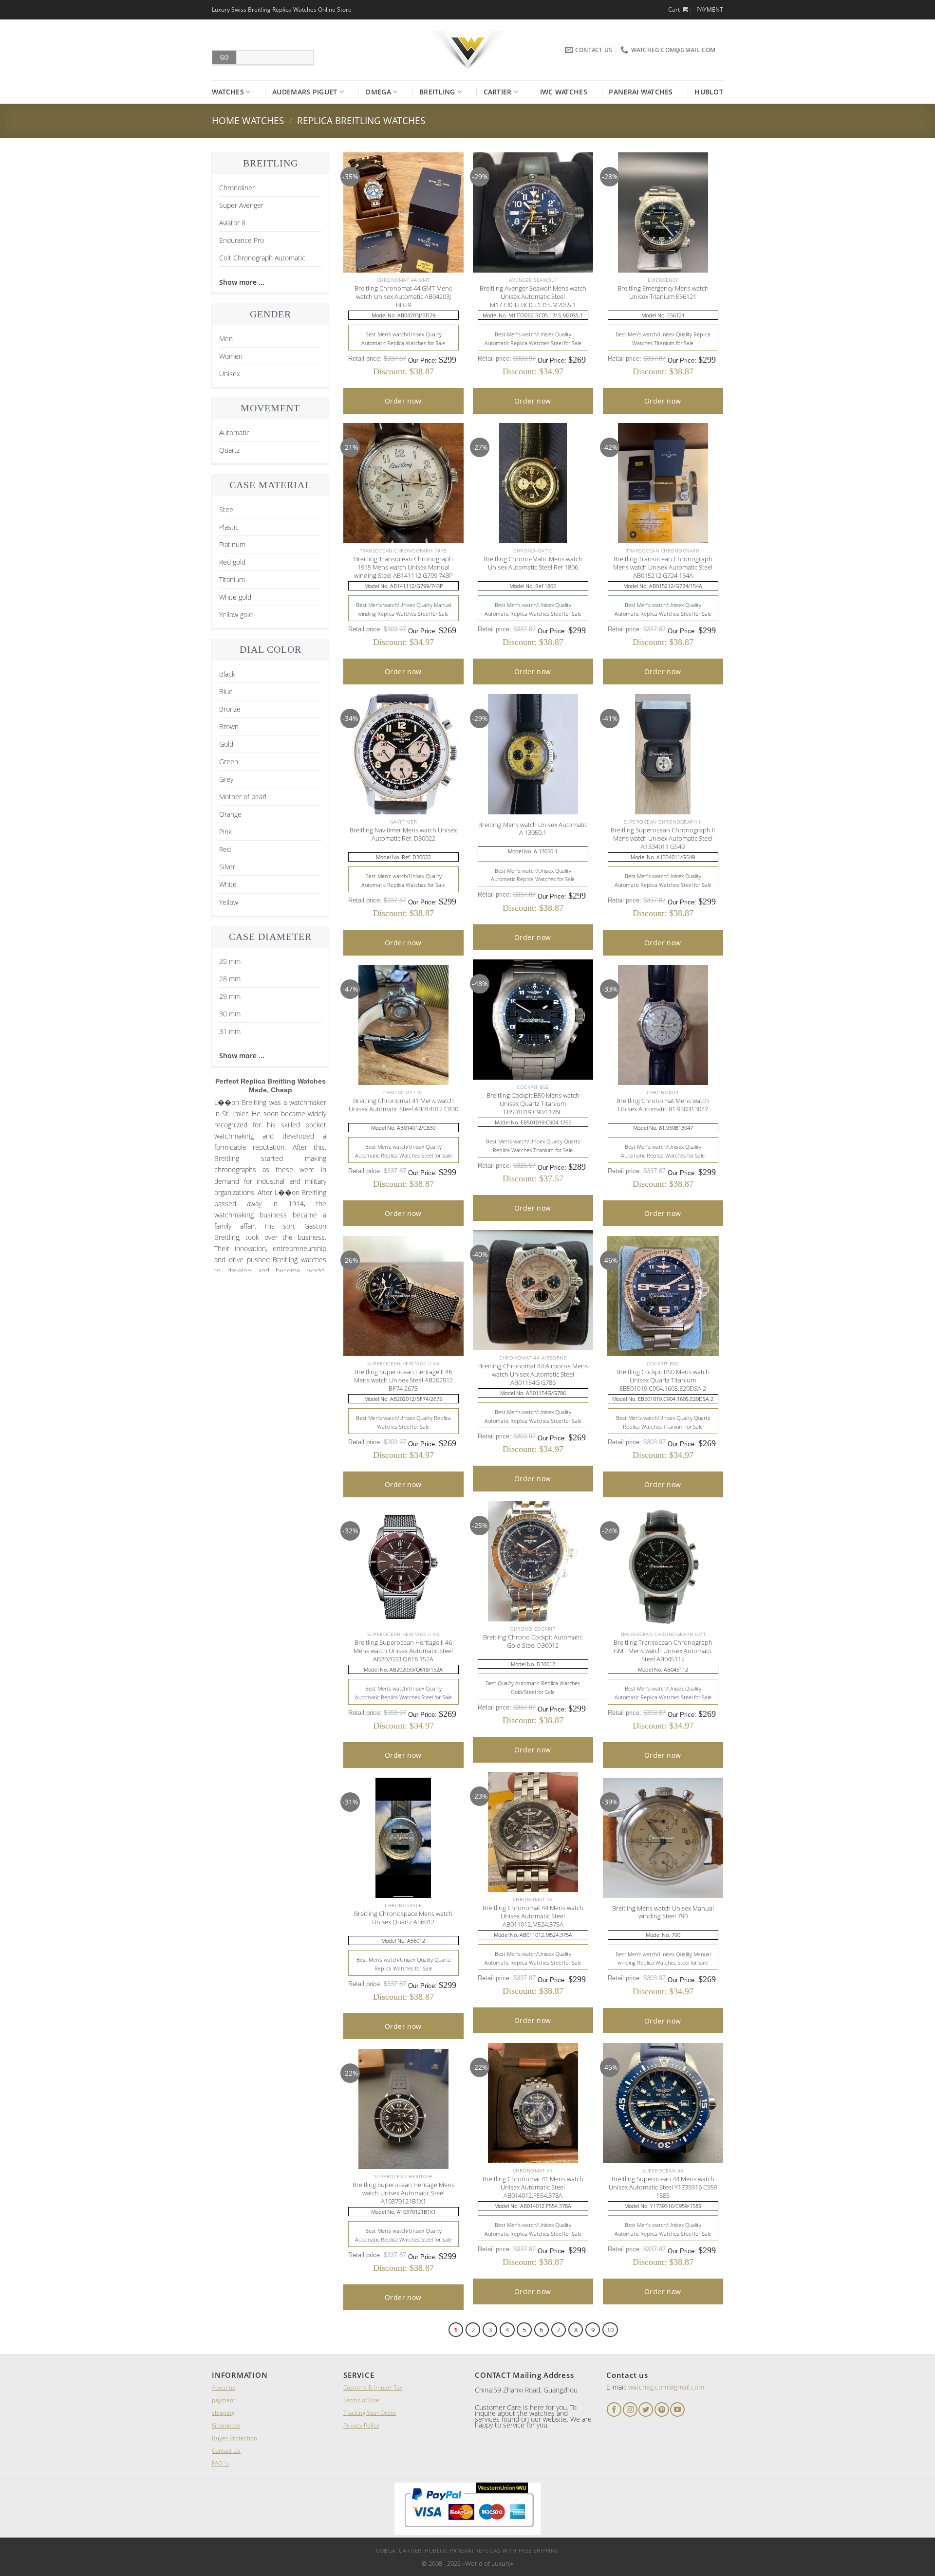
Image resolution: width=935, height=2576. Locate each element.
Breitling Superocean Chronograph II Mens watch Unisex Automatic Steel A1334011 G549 (663, 838)
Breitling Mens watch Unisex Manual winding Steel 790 (663, 1913)
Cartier (498, 92)
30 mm (230, 1014)
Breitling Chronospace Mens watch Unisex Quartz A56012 (403, 1918)
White (228, 884)
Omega (378, 92)
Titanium (232, 580)
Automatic (234, 432)
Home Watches (248, 120)
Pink (225, 832)
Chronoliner (237, 188)
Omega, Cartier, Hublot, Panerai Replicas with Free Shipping (467, 2550)
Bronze (230, 709)
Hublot (709, 92)
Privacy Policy (361, 2425)
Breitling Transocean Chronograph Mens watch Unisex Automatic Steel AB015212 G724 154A (663, 567)
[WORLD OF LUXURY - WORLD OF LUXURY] (468, 50)
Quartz (229, 450)
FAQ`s (220, 2463)
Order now (403, 401)
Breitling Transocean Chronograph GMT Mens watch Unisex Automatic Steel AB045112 (663, 1651)
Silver (227, 867)
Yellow (229, 902)
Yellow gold (236, 615)
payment (224, 2400)
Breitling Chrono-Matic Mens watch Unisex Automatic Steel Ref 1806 (533, 563)
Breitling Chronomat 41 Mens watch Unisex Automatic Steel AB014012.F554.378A (533, 2187)
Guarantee (226, 2425)
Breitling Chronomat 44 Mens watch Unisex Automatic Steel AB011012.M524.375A (533, 1916)
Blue (226, 691)
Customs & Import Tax (373, 2387)
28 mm (230, 979)
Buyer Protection (234, 2438)
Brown (229, 727)
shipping (223, 2413)
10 (610, 2330)
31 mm (230, 1031)
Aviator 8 (232, 223)
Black (227, 674)
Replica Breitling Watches (361, 120)
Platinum (232, 544)
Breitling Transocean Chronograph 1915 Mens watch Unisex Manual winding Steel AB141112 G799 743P (403, 567)
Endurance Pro (242, 240)
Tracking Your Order (370, 2413)
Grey (226, 779)
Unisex (230, 374)
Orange (230, 814)
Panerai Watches (641, 92)
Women (231, 356)
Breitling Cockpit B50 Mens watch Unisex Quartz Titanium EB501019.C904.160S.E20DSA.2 (663, 1380)
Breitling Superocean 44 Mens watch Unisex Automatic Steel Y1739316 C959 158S (663, 2187)
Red (225, 849)
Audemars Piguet (305, 92)
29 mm (230, 996)
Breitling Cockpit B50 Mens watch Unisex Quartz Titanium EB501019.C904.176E (533, 1104)
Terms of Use (361, 2400)
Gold (226, 744)
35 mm (230, 961)
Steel (227, 509)
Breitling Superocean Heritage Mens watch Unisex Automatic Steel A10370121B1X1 (403, 2193)
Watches (228, 92)
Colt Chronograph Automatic (262, 258)
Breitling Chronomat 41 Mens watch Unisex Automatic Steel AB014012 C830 (403, 1105)
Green (229, 762)
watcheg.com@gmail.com (666, 2387)
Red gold (232, 562)
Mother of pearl (243, 797)
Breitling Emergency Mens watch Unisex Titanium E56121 (663, 293)
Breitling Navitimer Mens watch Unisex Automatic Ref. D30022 (403, 834)
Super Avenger (241, 205)
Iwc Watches (564, 92)
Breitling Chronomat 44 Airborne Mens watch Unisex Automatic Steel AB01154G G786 (533, 1374)
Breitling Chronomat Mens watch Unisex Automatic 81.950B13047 (663, 1105)
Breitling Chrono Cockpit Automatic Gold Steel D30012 (533, 1641)
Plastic (229, 527)
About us (224, 2387)
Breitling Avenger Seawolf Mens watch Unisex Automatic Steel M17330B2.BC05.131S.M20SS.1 (533, 296)
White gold (235, 597)
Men (226, 339)
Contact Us (226, 2451)
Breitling (437, 92)
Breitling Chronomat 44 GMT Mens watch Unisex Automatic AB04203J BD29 (403, 296)
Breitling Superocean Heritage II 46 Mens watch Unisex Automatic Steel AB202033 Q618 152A (403, 1651)
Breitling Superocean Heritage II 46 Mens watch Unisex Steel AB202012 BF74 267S (403, 1380)
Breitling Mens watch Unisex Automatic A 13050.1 (533, 829)
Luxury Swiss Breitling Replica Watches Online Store (282, 9)
